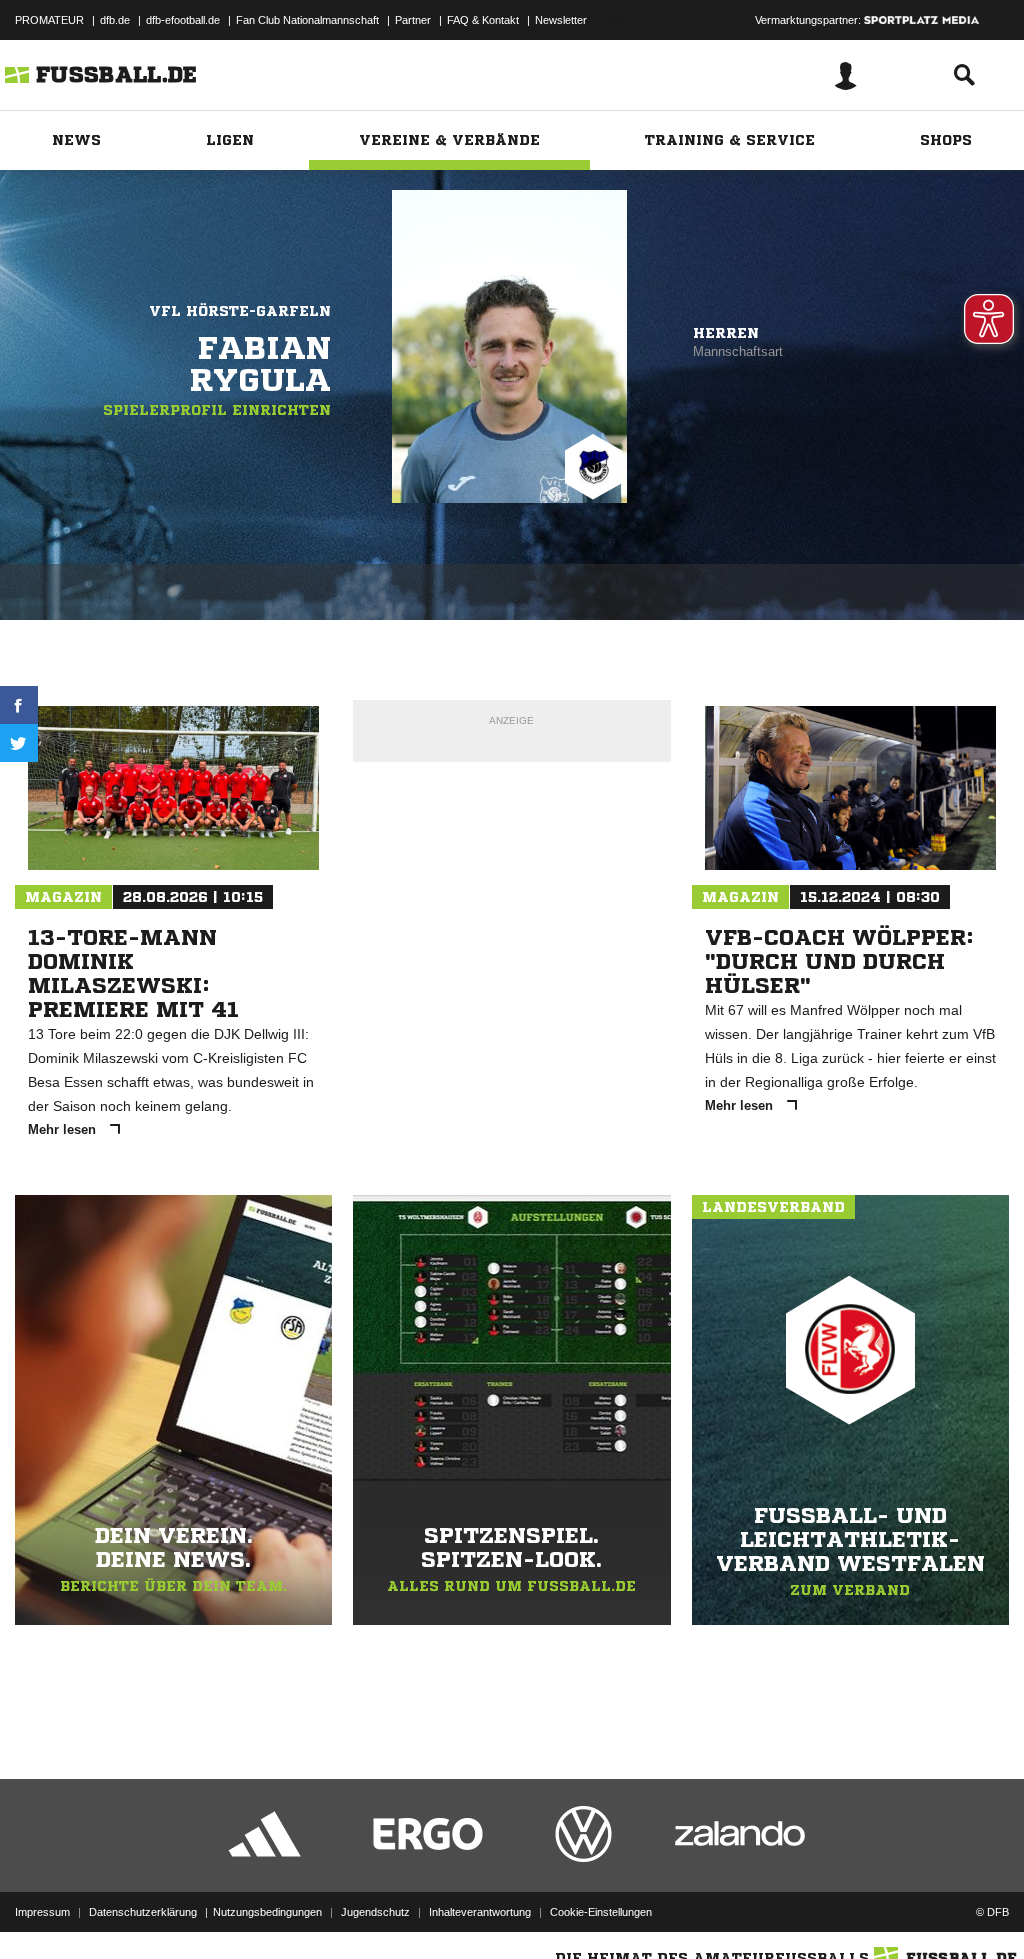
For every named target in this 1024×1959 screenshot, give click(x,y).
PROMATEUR (49, 20)
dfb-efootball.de (183, 20)
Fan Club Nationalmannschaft (307, 20)
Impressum (42, 1912)
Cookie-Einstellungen (601, 1912)
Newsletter (561, 20)
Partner (413, 20)
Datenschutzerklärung (143, 1912)
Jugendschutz (375, 1912)
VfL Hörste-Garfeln (240, 311)
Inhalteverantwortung (480, 1912)
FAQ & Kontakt (483, 20)
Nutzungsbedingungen (267, 1912)
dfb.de (115, 20)
